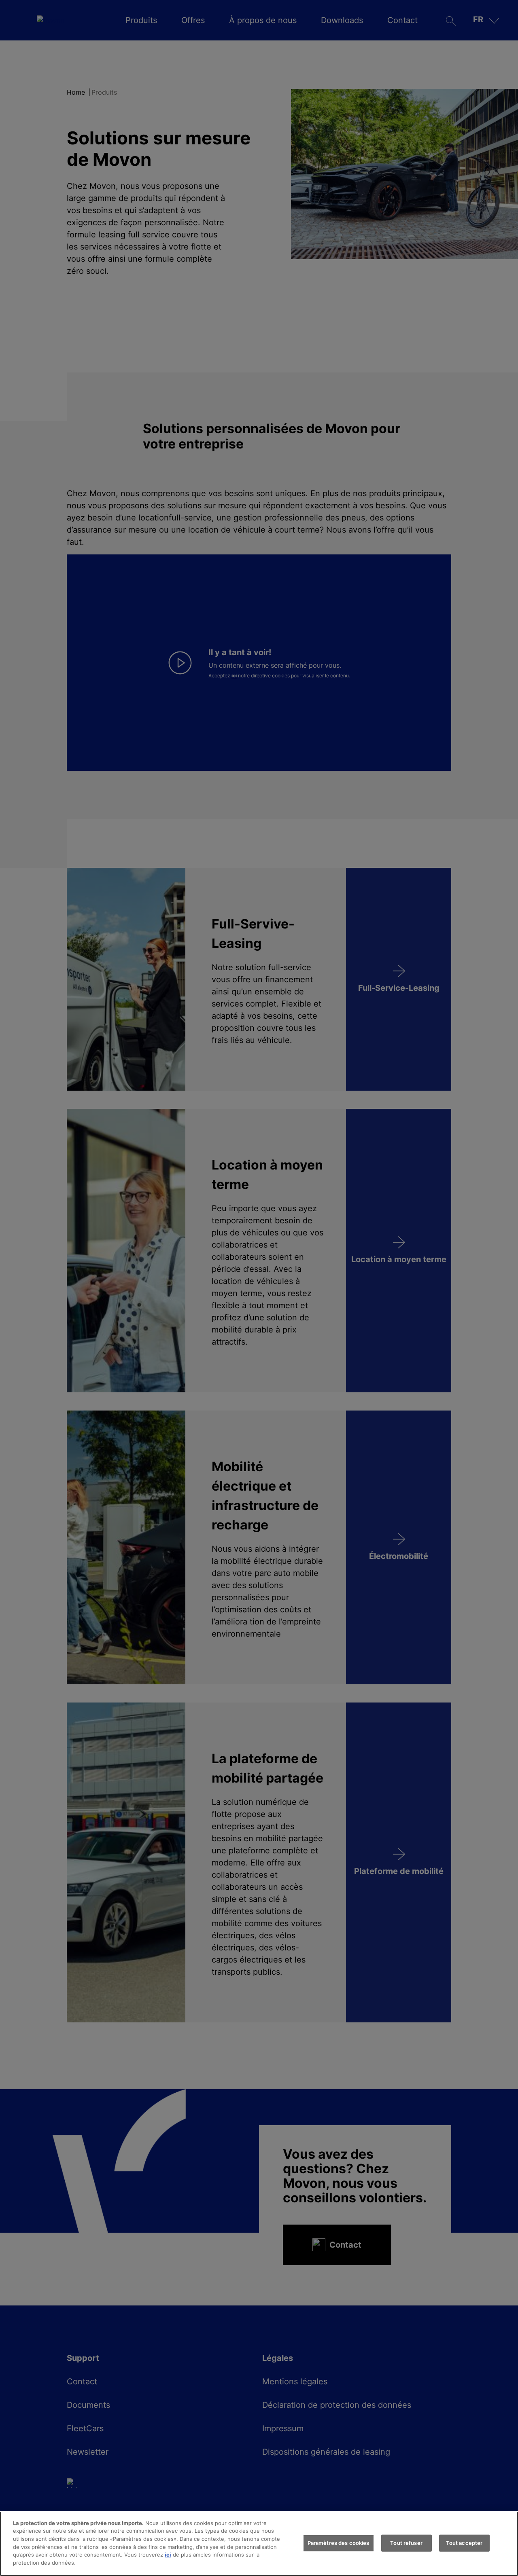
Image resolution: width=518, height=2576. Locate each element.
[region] (259, 2544)
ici (168, 2555)
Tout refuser (406, 2543)
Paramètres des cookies (339, 2543)
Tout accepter (464, 2543)
